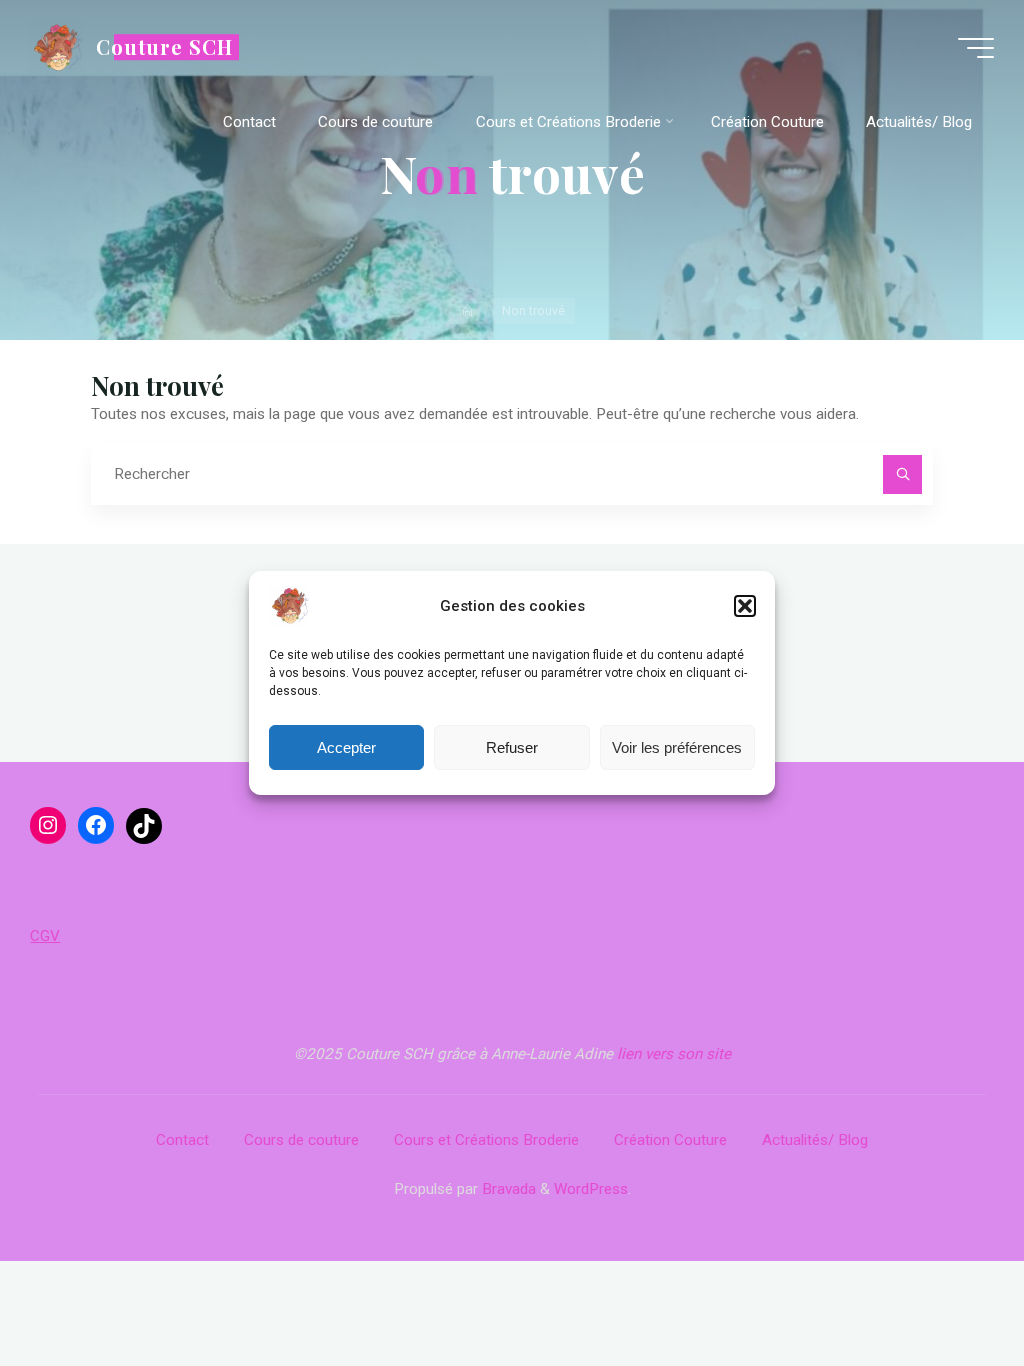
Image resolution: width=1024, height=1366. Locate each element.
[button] (745, 606)
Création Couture (670, 1140)
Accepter (346, 747)
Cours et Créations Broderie (486, 1140)
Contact (182, 1140)
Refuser (512, 747)
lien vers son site (674, 1054)
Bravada (507, 1189)
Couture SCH (164, 47)
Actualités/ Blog (815, 1140)
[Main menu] (976, 48)
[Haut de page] (946, 1288)
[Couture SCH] (56, 47)
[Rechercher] (903, 475)
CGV (45, 936)
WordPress (591, 1189)
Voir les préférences (677, 747)
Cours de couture (301, 1140)
